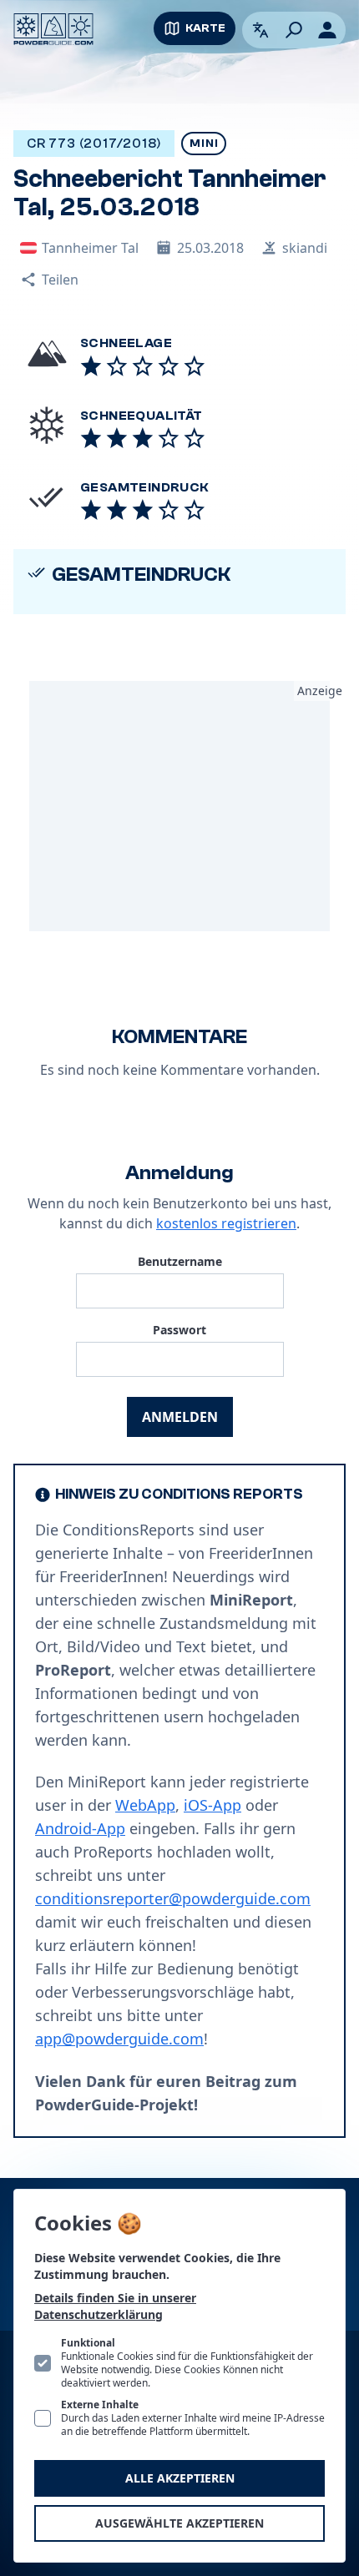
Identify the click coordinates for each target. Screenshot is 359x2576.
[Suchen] (294, 30)
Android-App (80, 1828)
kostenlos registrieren (226, 1223)
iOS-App (212, 1805)
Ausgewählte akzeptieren (179, 2523)
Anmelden (180, 1417)
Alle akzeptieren (180, 2478)
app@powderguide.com (119, 2039)
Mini (204, 144)
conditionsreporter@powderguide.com (173, 1898)
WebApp (145, 1805)
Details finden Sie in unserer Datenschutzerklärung (115, 2306)
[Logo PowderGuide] (53, 29)
